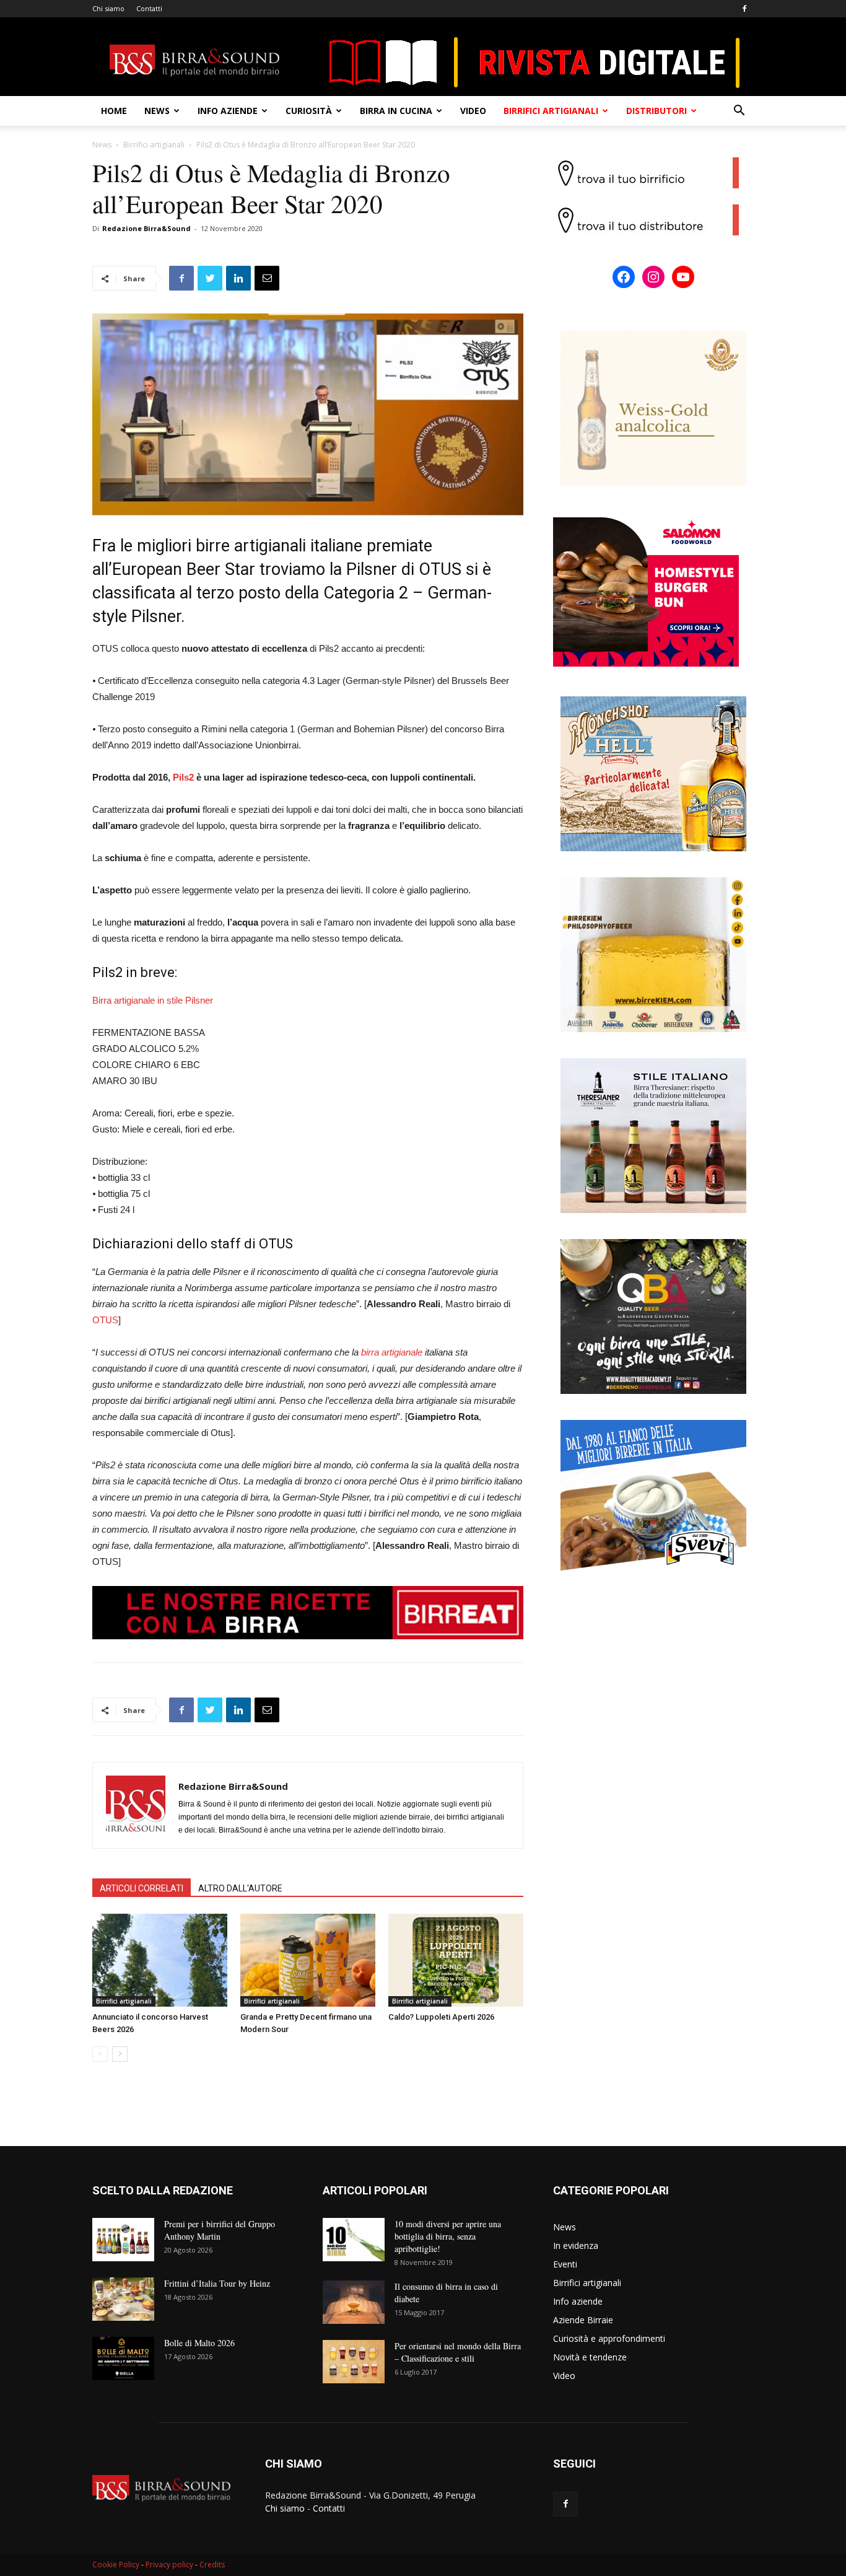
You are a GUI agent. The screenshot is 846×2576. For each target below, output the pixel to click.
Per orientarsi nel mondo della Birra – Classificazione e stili (458, 2352)
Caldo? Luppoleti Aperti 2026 (441, 2017)
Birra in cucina (396, 111)
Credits (212, 2565)
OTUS (105, 1320)
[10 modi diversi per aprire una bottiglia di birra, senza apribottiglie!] (354, 2240)
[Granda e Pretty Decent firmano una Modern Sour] (308, 1960)
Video (473, 111)
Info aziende (228, 111)
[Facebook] (744, 9)
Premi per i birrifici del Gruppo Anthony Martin (220, 2230)
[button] (739, 112)
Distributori (656, 111)
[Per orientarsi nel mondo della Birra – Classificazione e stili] (354, 2362)
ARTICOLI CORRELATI (142, 1888)
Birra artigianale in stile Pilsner (153, 1000)
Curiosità (309, 111)
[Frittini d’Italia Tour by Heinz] (123, 2299)
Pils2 (183, 777)
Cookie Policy (116, 2565)
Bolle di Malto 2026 (199, 2343)
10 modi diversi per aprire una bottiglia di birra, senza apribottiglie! (448, 2236)
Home (114, 111)
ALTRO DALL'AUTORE (240, 1888)
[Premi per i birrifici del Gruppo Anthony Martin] (123, 2240)
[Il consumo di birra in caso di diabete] (354, 2302)
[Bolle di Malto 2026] (123, 2359)
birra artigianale (392, 1352)
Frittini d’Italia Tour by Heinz (217, 2283)
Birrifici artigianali (551, 111)
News (157, 111)
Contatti (149, 8)
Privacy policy (169, 2565)
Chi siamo (108, 8)
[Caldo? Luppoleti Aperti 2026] (456, 1960)
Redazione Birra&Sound (146, 228)
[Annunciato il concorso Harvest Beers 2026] (160, 1960)
